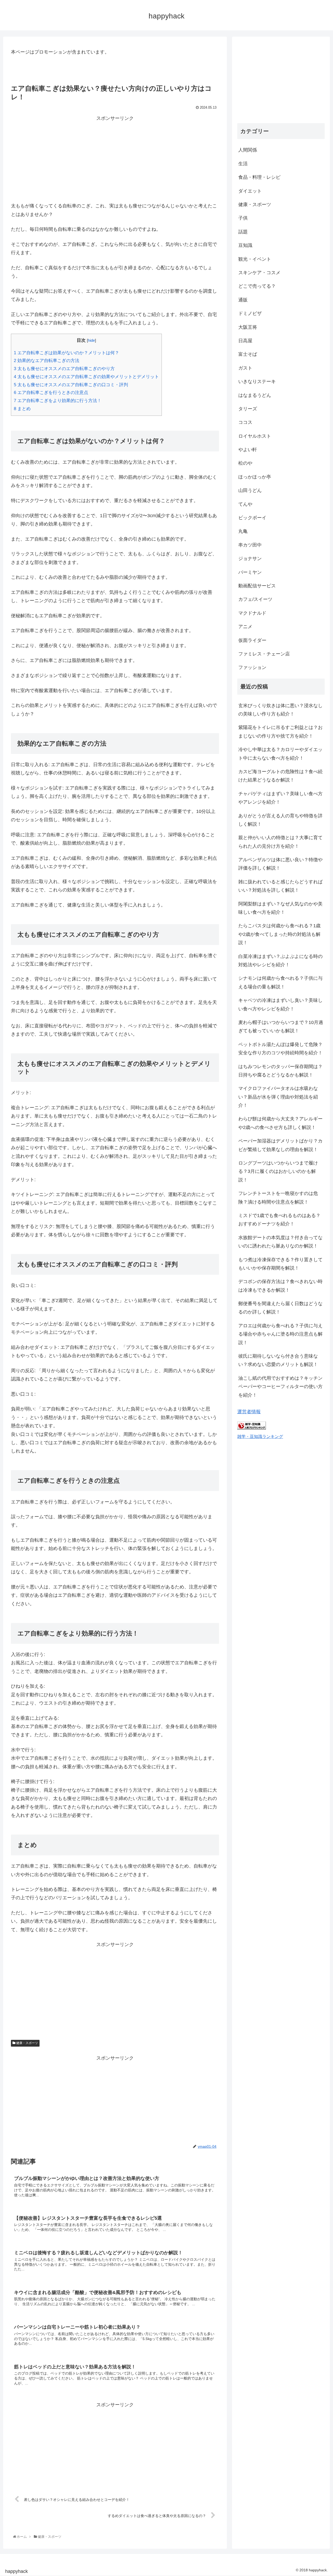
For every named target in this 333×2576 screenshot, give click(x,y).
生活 (243, 164)
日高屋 (245, 341)
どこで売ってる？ (257, 286)
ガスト (245, 368)
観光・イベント (255, 259)
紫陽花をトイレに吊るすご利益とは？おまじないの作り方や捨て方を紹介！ (280, 732)
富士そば (248, 354)
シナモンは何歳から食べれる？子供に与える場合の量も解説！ (280, 982)
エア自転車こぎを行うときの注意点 (51, 393)
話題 (243, 232)
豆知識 (245, 245)
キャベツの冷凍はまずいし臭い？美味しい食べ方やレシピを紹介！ (280, 1004)
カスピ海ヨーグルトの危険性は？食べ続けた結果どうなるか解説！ (280, 776)
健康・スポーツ (27, 2043)
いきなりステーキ (257, 382)
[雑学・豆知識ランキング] (252, 1428)
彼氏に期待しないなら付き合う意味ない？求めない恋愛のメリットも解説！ (278, 1360)
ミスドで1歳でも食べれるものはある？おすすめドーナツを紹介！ (279, 1220)
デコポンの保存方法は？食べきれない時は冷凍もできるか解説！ (280, 1286)
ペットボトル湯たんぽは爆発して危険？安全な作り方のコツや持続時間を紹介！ (280, 1049)
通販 (243, 300)
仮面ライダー (252, 640)
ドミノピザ (250, 313)
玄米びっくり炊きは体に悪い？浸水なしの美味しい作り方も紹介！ (280, 710)
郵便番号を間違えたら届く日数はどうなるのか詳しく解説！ (280, 1308)
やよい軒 (248, 450)
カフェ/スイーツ (255, 599)
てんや (245, 504)
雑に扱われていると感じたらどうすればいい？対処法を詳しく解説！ (280, 886)
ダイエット (250, 191)
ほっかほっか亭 (255, 477)
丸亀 (243, 531)
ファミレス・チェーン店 (264, 654)
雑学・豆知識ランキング (260, 1436)
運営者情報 (249, 1412)
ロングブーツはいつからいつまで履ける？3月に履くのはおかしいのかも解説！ (278, 1171)
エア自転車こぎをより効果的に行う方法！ (58, 401)
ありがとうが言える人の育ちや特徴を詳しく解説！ (280, 820)
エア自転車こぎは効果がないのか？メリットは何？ (66, 353)
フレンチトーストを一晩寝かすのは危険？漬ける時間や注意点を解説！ (278, 1198)
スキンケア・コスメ (259, 273)
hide (91, 340)
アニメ (245, 627)
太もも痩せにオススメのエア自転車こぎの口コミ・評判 (71, 385)
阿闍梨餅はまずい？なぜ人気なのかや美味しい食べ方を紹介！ (280, 908)
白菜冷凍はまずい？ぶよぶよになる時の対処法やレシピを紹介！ (280, 961)
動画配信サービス (257, 586)
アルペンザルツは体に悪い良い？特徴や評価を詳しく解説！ (280, 864)
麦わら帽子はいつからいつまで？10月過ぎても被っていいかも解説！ (281, 1027)
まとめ (22, 409)
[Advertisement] (115, 159)
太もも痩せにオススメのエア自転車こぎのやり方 (64, 369)
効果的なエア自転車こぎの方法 (47, 361)
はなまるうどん (255, 395)
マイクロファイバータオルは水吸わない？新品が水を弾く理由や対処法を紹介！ (278, 1097)
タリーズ (248, 409)
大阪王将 (248, 327)
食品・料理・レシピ (259, 177)
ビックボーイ (252, 518)
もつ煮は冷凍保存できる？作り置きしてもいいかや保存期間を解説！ (280, 1264)
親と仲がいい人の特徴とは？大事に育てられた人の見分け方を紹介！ (280, 842)
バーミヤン (250, 572)
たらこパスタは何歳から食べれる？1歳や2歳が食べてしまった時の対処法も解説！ (279, 934)
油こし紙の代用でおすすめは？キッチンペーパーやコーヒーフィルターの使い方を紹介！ (280, 1387)
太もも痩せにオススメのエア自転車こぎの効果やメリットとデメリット (86, 377)
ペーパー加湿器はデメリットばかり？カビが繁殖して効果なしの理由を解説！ (280, 1145)
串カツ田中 (250, 545)
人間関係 (248, 150)
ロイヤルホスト (255, 436)
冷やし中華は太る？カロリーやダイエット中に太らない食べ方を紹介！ (280, 754)
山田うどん (250, 490)
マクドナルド (252, 613)
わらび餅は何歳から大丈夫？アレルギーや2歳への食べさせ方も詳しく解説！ (280, 1123)
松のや (245, 463)
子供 (243, 218)
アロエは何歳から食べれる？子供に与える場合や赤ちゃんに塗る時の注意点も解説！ (280, 1334)
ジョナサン (250, 558)
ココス (245, 422)
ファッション (252, 667)
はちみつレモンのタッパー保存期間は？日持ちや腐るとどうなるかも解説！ (280, 1071)
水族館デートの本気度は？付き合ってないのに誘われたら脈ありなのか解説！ (280, 1242)
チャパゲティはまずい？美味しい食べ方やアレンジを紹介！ (280, 798)
